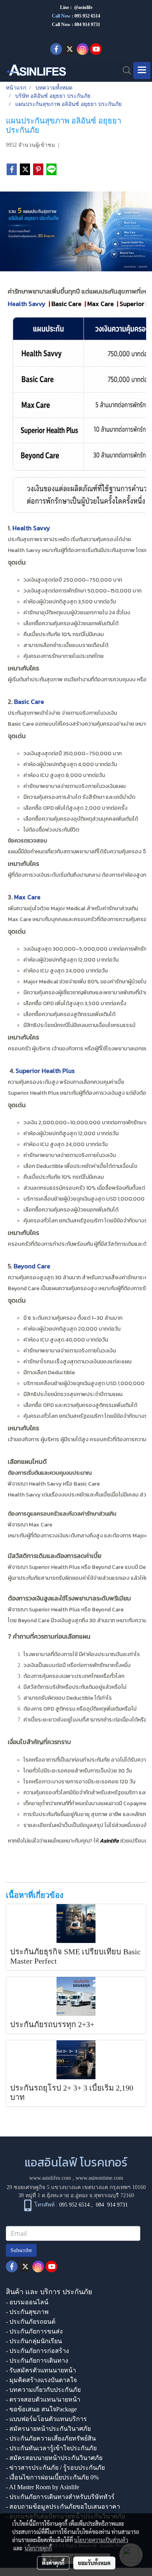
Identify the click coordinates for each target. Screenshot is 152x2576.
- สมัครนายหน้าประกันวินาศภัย (48, 2429)
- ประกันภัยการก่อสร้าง (37, 2351)
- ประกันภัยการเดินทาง (37, 2361)
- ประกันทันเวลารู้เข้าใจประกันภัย (51, 2448)
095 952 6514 (87, 16)
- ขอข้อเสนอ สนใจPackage (41, 2409)
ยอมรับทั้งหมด (94, 2563)
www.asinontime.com (99, 2178)
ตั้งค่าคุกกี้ (53, 2563)
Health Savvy (27, 304)
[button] (124, 70)
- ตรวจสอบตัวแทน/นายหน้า (43, 2399)
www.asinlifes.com (50, 2178)
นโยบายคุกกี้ (38, 2548)
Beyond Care (32, 1266)
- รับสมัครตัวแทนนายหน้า (41, 2370)
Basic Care (29, 702)
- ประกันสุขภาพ (27, 2312)
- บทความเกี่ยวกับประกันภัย (43, 2390)
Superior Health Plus (45, 1071)
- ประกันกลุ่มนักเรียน (34, 2341)
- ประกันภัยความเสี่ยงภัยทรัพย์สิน (51, 2438)
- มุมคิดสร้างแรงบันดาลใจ (41, 2380)
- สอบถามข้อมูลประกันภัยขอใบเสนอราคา (63, 2507)
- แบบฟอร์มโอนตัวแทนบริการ (46, 2419)
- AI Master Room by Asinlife (42, 2487)
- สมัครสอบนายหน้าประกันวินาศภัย (54, 2458)
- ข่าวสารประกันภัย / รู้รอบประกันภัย (55, 2468)
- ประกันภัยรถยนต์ (31, 2322)
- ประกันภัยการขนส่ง (34, 2331)
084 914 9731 (112, 2205)
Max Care (27, 897)
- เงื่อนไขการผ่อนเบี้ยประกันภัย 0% (52, 2477)
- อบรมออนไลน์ (27, 2302)
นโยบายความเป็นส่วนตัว (101, 2540)
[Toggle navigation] (142, 70)
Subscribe (21, 2250)
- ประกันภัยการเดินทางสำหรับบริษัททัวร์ (60, 2497)
